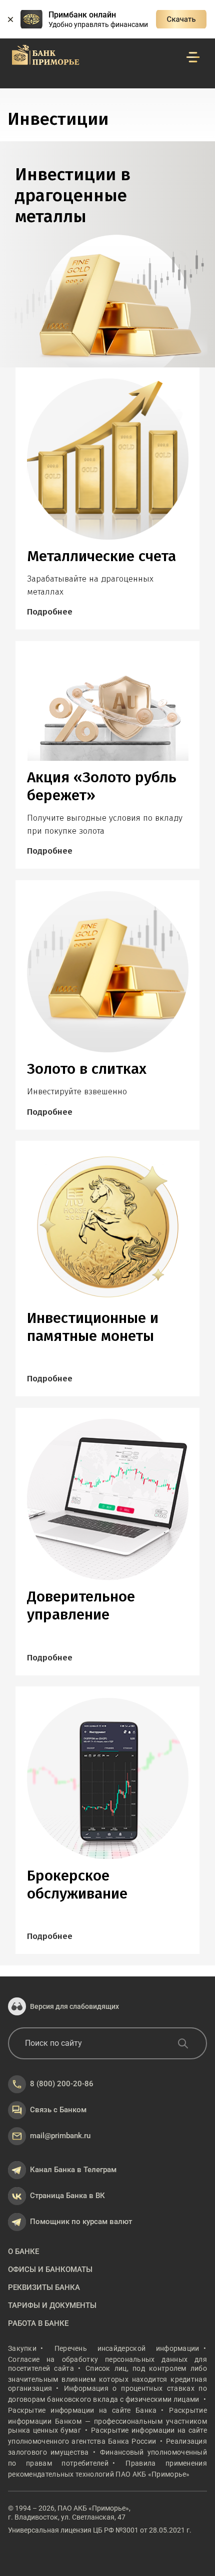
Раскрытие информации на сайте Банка (82, 2410)
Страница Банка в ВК (67, 2196)
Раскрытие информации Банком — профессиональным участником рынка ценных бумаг (107, 2420)
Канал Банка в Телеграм (73, 2170)
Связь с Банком (58, 2110)
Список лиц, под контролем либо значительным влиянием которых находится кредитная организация (107, 2378)
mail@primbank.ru (60, 2136)
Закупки (22, 2348)
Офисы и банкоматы (50, 2269)
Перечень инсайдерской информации (127, 2348)
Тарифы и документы (52, 2305)
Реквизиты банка (44, 2287)
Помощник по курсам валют (81, 2222)
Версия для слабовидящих (74, 2006)
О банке (23, 2252)
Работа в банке (38, 2323)
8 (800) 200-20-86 (62, 2084)
